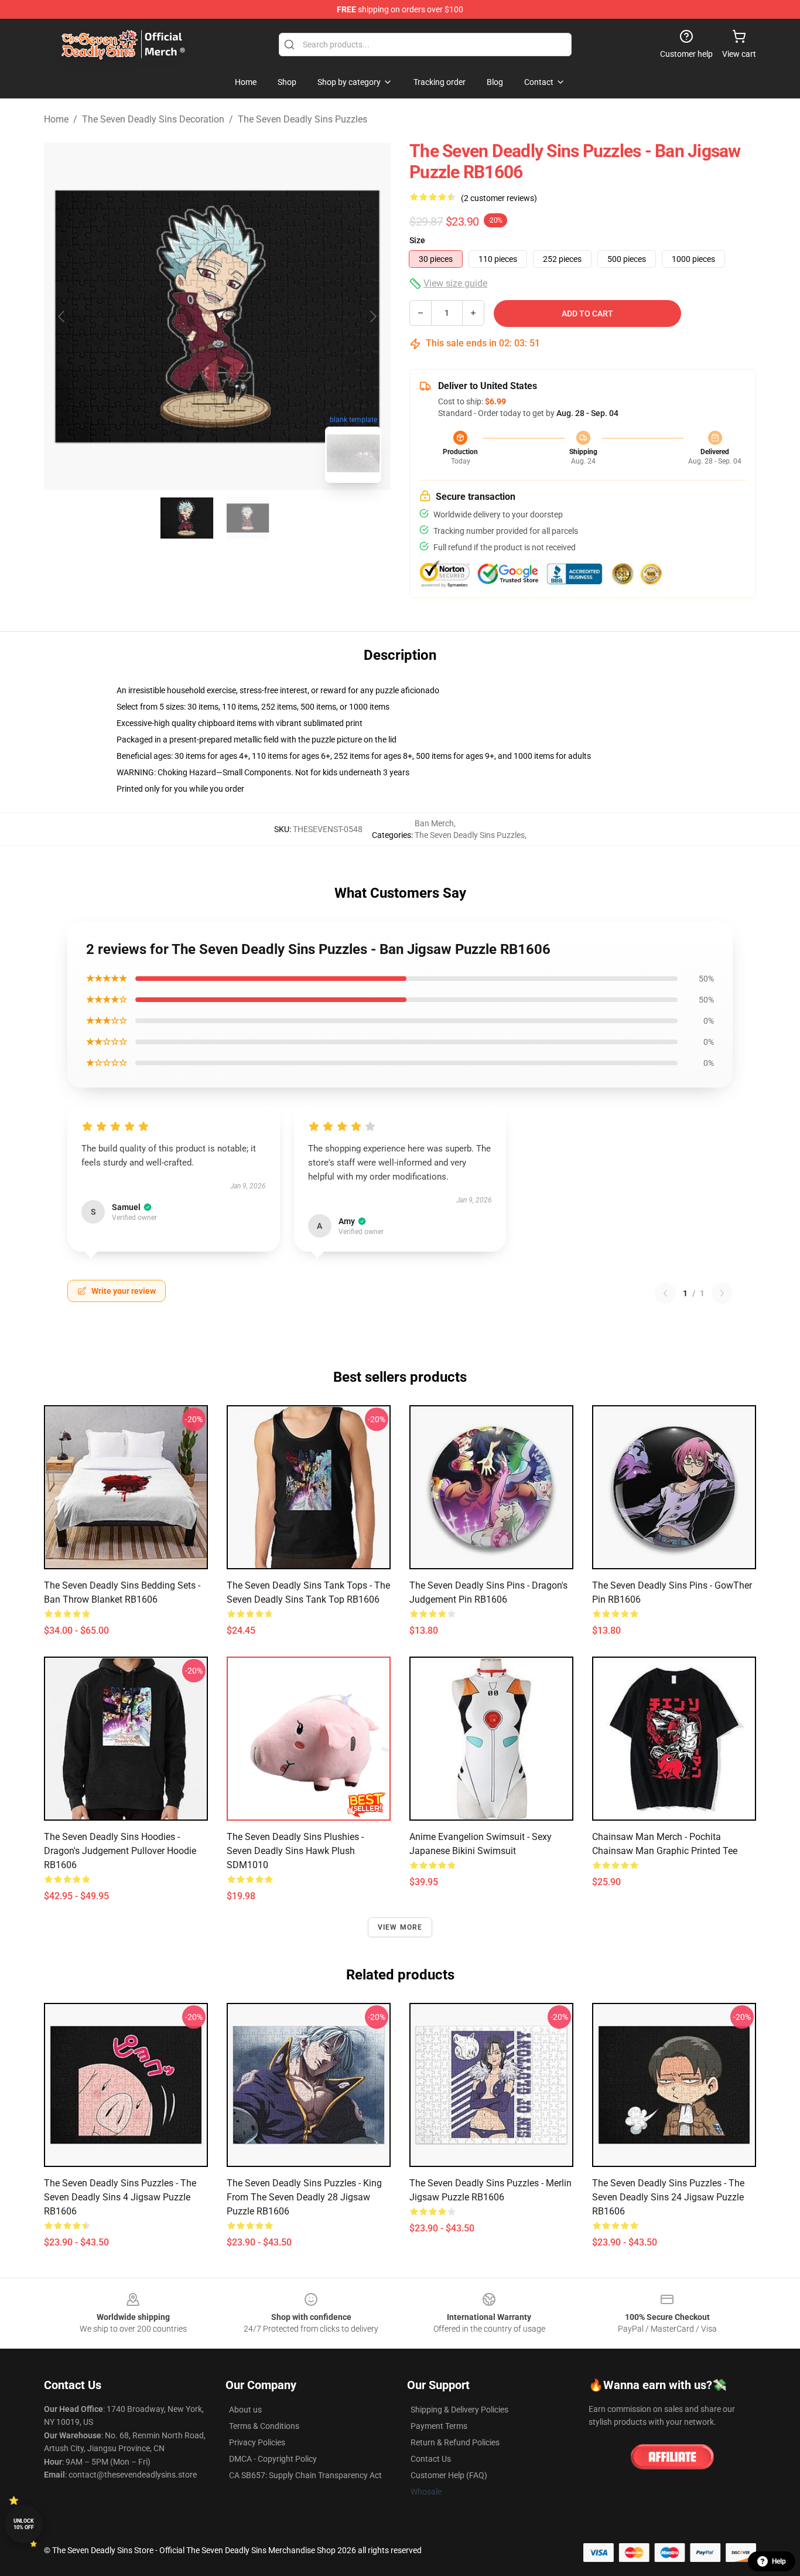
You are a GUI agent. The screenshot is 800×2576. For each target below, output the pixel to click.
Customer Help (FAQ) (449, 2475)
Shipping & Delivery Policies (459, 2410)
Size (417, 240)
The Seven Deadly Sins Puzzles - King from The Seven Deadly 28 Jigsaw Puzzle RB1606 (304, 2197)
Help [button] (779, 2561)
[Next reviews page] (722, 1293)
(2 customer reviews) (499, 198)
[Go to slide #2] (248, 518)
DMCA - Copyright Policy (273, 2459)
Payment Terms (439, 2426)
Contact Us (431, 2459)
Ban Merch (434, 823)
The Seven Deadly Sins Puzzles (302, 119)
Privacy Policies (257, 2442)
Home (56, 119)
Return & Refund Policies (455, 2442)
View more (400, 1927)
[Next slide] (372, 316)
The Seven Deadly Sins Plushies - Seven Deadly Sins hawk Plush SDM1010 (295, 1851)
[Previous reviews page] (665, 1293)
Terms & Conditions (264, 2426)
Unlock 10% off (24, 2524)
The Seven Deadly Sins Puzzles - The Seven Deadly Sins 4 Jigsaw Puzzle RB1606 (120, 2197)
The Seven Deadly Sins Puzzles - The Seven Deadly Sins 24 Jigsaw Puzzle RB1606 (668, 2197)
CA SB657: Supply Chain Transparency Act (305, 2475)
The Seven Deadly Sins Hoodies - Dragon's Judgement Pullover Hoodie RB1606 (120, 1851)
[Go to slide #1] (187, 518)
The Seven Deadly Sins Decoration (153, 119)
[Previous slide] (62, 316)
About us (245, 2410)
